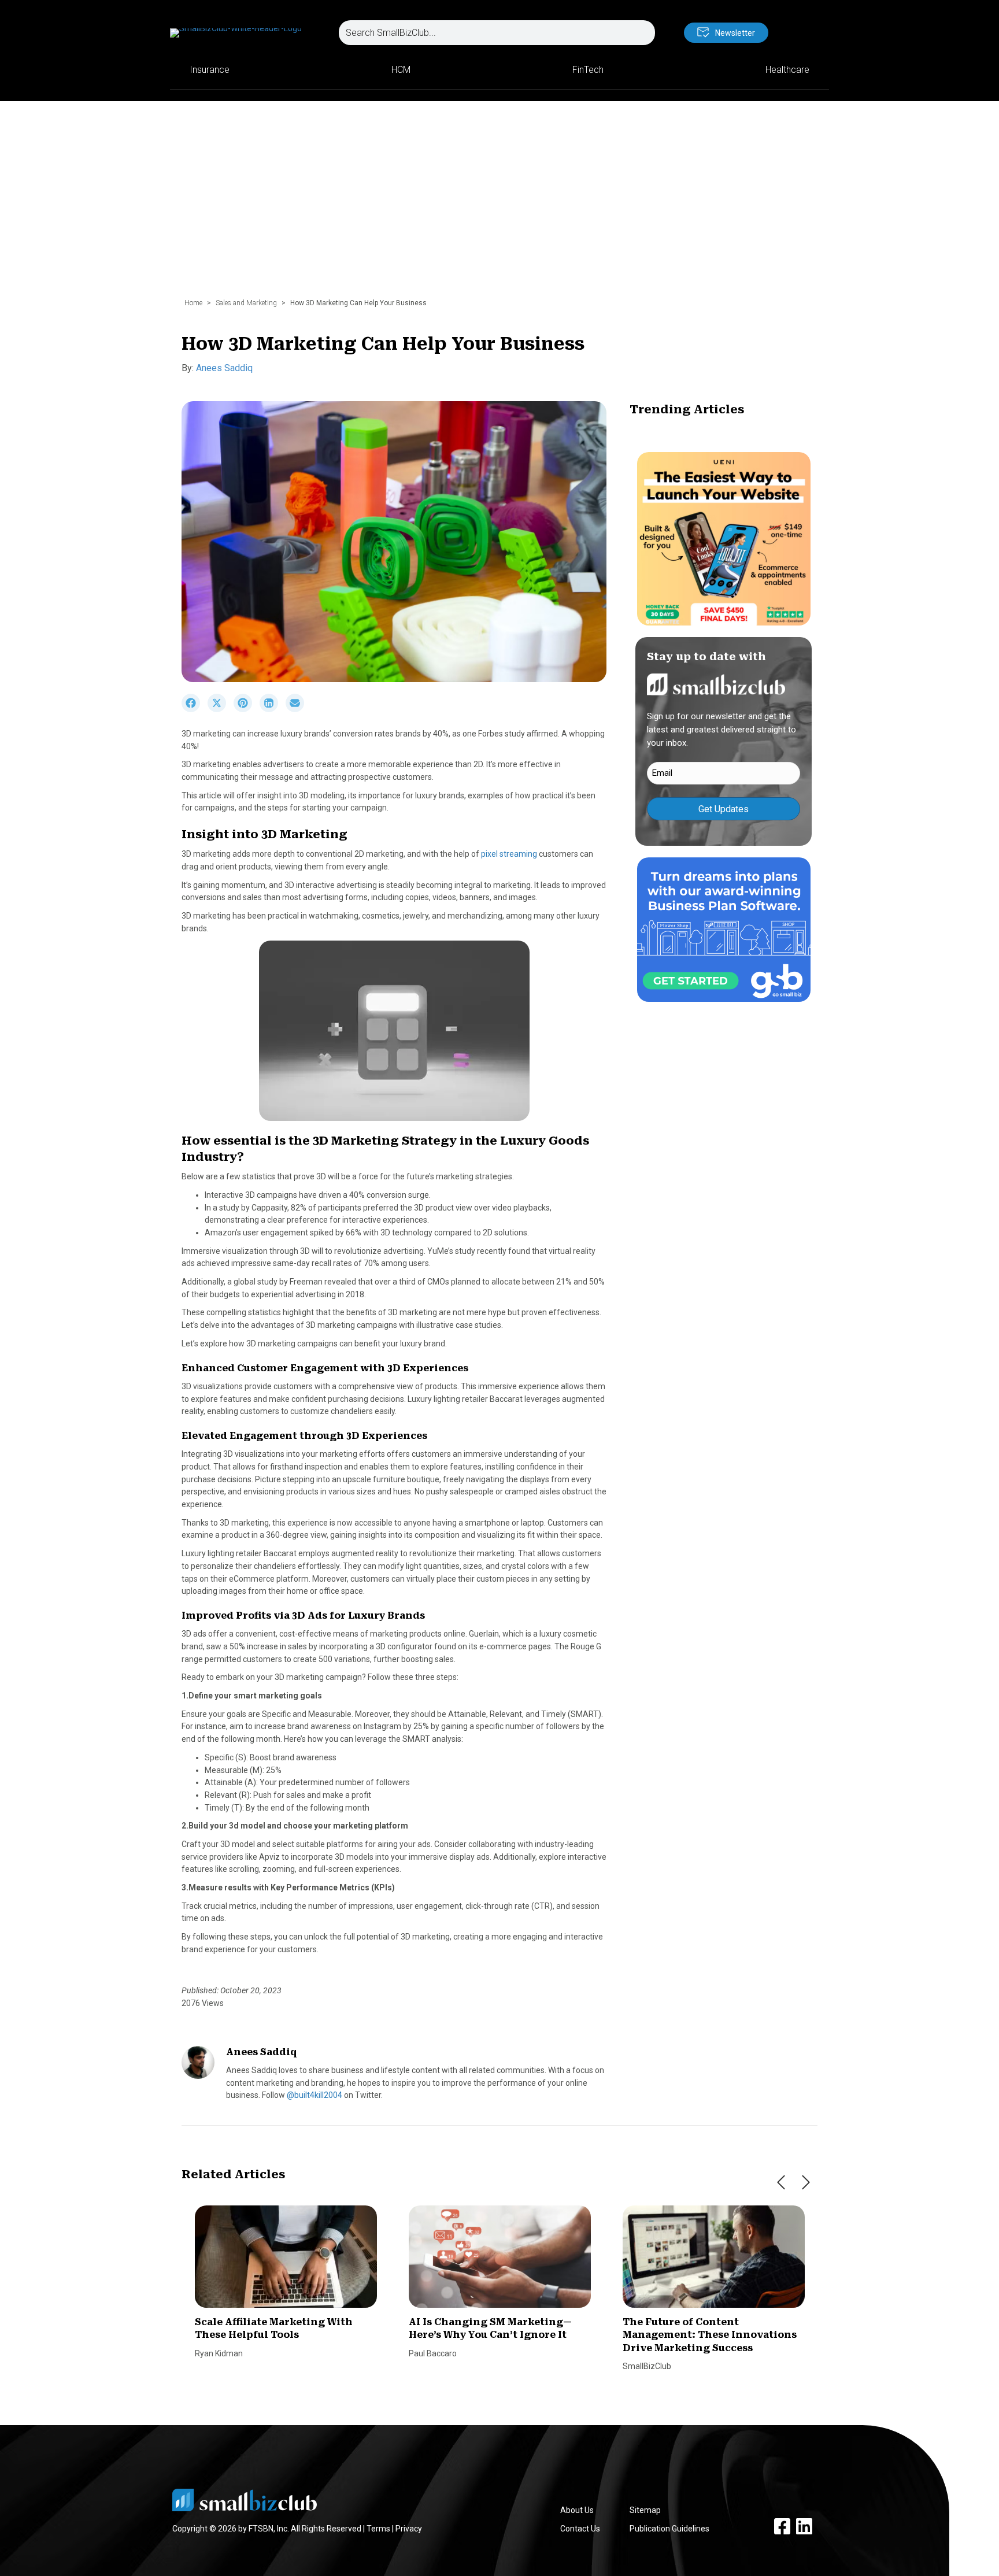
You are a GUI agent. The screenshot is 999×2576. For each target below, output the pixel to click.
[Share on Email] (298, 709)
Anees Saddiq (224, 368)
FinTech (588, 70)
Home (193, 303)
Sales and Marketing (246, 303)
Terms (378, 2529)
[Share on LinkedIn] (273, 709)
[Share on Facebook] (195, 709)
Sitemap (645, 2510)
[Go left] (781, 2182)
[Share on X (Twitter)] (221, 709)
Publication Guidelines (669, 2529)
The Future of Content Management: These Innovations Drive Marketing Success (710, 2335)
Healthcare (787, 70)
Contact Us (580, 2529)
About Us (577, 2510)
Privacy (409, 2529)
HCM (401, 70)
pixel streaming (509, 854)
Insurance (210, 70)
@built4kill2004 (314, 2095)
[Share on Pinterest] (247, 709)
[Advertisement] (499, 205)
